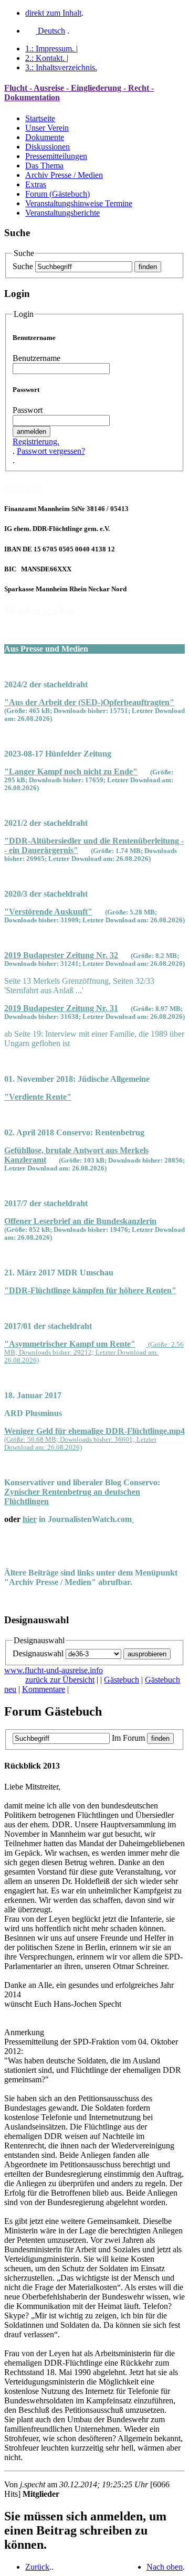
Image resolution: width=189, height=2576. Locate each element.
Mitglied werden (39, 610)
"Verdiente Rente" (38, 1097)
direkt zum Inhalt (53, 13)
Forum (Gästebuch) (57, 194)
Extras (36, 184)
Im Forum (128, 1738)
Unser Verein (47, 128)
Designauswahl (38, 1653)
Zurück (37, 2567)
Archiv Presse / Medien (64, 175)
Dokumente (45, 137)
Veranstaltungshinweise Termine (79, 203)
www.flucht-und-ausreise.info (54, 1670)
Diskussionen (48, 147)
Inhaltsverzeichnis (61, 67)
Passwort (28, 410)
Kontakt (45, 58)
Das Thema (44, 166)
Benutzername (36, 358)
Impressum (50, 49)
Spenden (23, 487)
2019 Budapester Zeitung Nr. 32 (61, 955)
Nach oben (165, 2567)
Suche (23, 266)
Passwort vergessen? (51, 451)
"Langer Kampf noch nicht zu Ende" (71, 771)
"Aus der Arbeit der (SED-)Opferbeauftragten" (89, 702)
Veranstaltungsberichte (62, 213)
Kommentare (44, 1689)
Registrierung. (36, 441)
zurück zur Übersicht (60, 1680)
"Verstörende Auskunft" (48, 912)
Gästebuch (122, 1680)
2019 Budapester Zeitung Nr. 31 (61, 1008)
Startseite (40, 118)
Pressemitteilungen (56, 156)
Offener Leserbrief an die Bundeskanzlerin (80, 1221)
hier (30, 1519)
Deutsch (50, 31)
